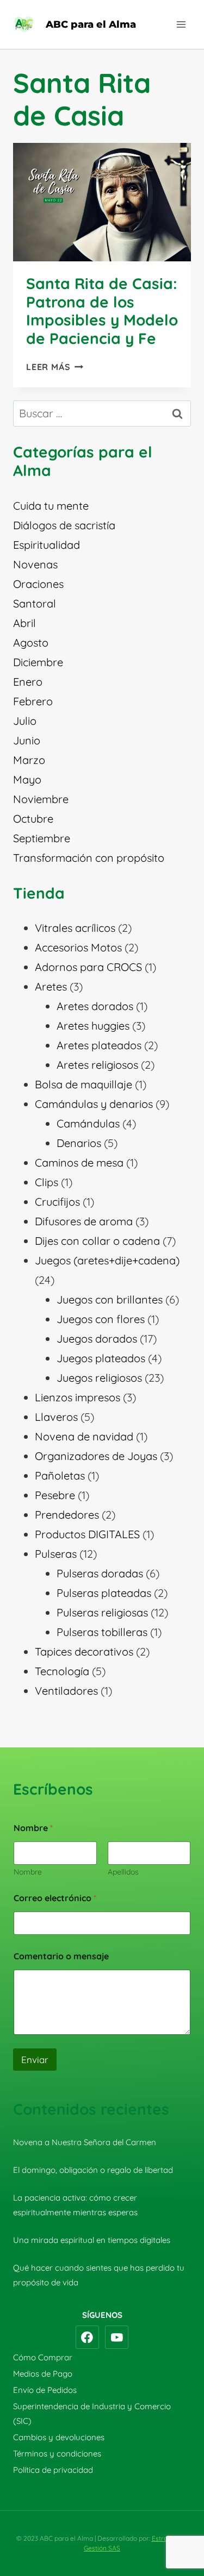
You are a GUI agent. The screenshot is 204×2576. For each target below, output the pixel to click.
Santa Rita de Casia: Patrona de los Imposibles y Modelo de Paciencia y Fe (102, 311)
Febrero (33, 701)
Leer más (55, 367)
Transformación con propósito (89, 858)
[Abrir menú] (181, 24)
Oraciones (38, 584)
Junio (27, 740)
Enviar (35, 2060)
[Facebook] (88, 2337)
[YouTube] (117, 2337)
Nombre (28, 1872)
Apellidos (123, 1872)
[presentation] (102, 202)
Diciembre (38, 662)
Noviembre (41, 799)
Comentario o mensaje (61, 1956)
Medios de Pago (43, 2374)
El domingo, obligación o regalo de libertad (93, 2170)
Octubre (33, 819)
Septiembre (42, 838)
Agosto (31, 643)
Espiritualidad (47, 545)
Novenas (35, 564)
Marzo (29, 760)
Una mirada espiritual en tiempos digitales (92, 2240)
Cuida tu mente (51, 506)
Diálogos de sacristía (64, 525)
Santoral (35, 603)
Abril (24, 623)
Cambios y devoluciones (59, 2437)
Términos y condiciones (57, 2453)
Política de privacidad (53, 2470)
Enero (28, 682)
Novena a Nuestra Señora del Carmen (85, 2142)
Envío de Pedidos (45, 2390)
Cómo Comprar (43, 2357)
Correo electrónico (55, 1898)
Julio (25, 721)
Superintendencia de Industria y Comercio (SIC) (92, 2414)
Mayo (27, 779)
